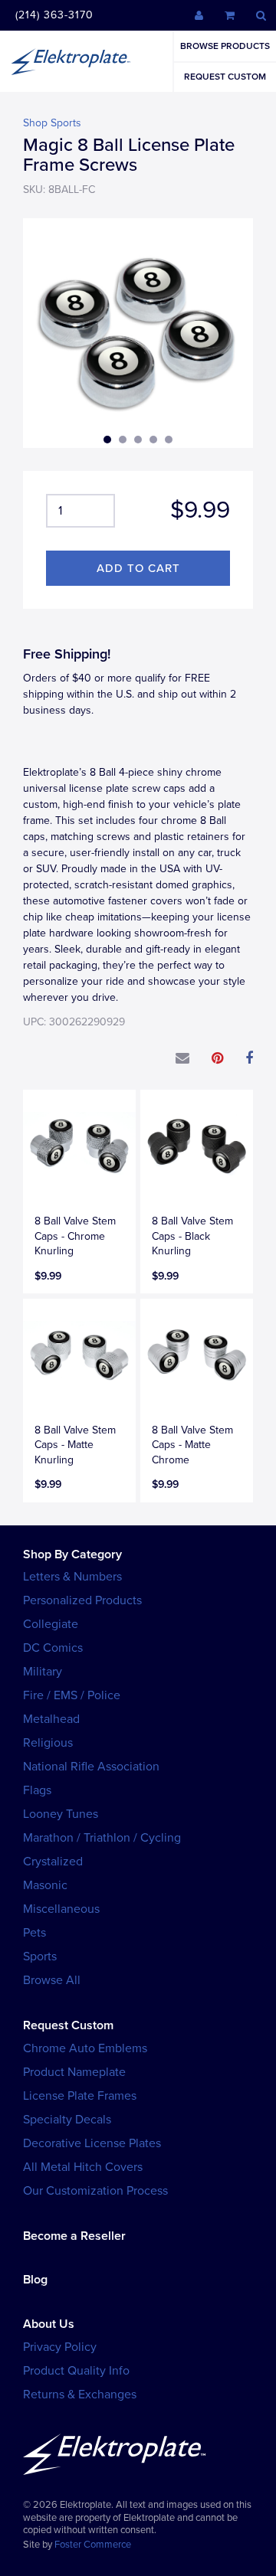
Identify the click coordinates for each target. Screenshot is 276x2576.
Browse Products (225, 46)
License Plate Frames (80, 2096)
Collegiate (51, 1624)
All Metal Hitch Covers (83, 2167)
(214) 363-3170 (54, 15)
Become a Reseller (74, 2236)
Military (43, 1672)
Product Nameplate (74, 2072)
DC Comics (53, 1648)
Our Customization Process (95, 2191)
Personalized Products (82, 1600)
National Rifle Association (91, 1767)
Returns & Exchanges (80, 2395)
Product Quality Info (76, 2371)
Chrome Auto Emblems (85, 2048)
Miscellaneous (61, 1909)
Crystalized (53, 1862)
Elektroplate (71, 61)
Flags (37, 1790)
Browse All (52, 1980)
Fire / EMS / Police (72, 1695)
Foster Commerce (93, 2545)
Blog (35, 2280)
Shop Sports (52, 123)
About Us (49, 2324)
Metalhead (51, 1719)
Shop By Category (72, 1554)
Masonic (45, 1885)
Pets (34, 1933)
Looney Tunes (61, 1814)
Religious (48, 1743)
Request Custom (225, 77)
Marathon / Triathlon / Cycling (102, 1838)
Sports (40, 1957)
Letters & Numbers (72, 1577)
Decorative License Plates (92, 2143)
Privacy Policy (60, 2347)
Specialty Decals (67, 2120)
